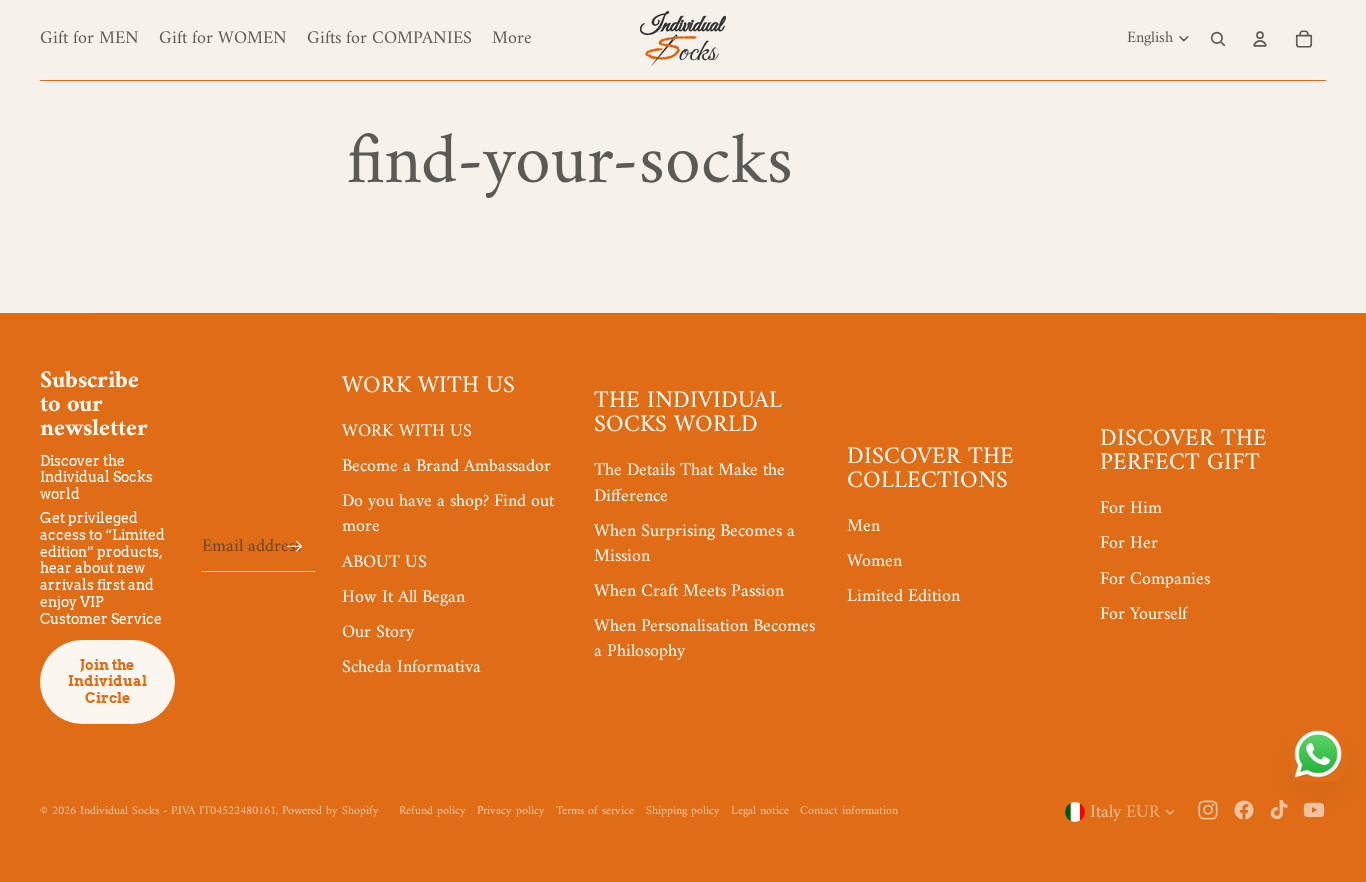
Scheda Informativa (411, 667)
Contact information (849, 811)
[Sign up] (294, 546)
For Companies (1155, 579)
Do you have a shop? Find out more (448, 514)
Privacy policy (511, 811)
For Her (1129, 543)
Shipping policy (683, 811)
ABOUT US (384, 562)
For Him (1131, 508)
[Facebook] (1244, 810)
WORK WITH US (407, 431)
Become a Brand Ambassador (446, 466)
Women (874, 561)
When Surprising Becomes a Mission (694, 544)
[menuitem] (512, 38)
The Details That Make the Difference (689, 483)
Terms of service (595, 811)
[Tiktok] (1279, 810)
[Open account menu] (1260, 39)
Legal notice (760, 811)
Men (863, 526)
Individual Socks (119, 811)
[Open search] (1218, 39)
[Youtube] (1314, 810)
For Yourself (1143, 614)
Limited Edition (903, 596)
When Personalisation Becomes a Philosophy (704, 639)
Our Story (378, 632)
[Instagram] (1208, 810)
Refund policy (432, 811)
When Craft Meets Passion (689, 591)
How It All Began (403, 597)
